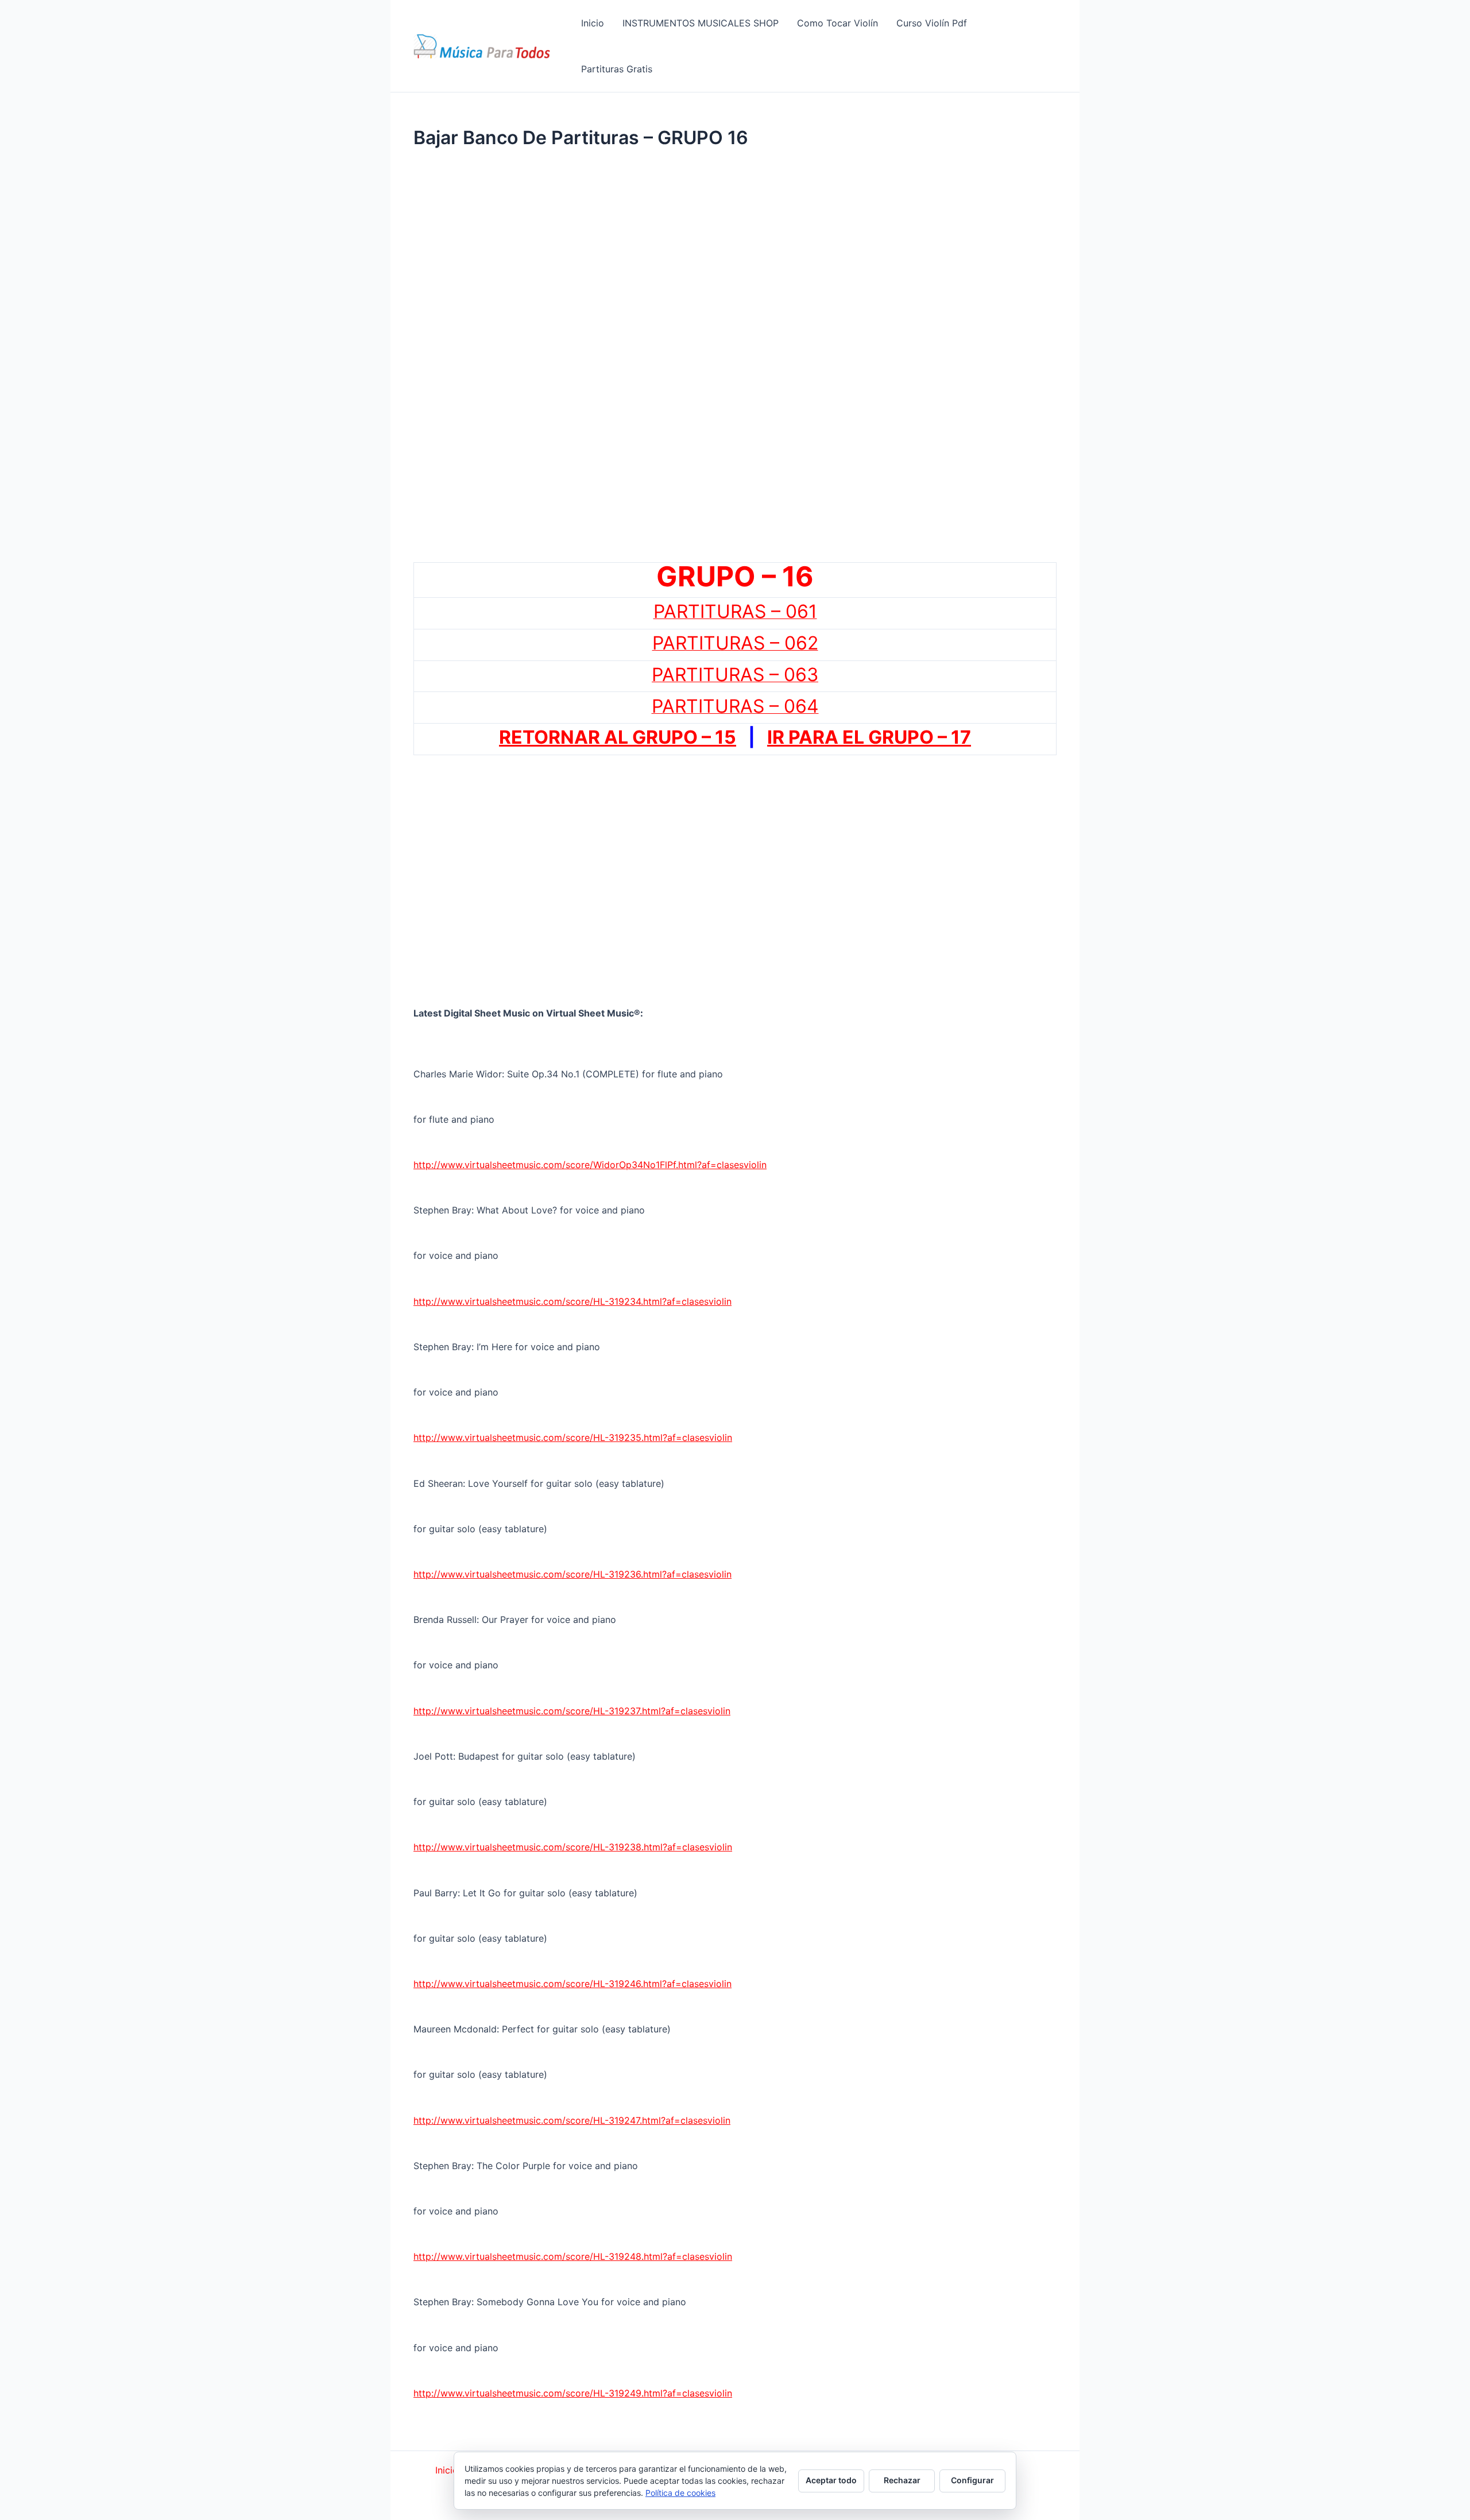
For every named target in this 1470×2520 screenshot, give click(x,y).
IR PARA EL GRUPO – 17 (869, 737)
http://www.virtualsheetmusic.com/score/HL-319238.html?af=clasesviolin (573, 1847)
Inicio (447, 2470)
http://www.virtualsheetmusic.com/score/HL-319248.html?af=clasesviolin (573, 2256)
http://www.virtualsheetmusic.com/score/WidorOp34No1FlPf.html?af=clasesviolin (590, 1165)
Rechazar (902, 2480)
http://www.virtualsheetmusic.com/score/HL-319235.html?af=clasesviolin (573, 1437)
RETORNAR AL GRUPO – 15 (618, 737)
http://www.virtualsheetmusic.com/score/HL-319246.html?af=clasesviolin (572, 1984)
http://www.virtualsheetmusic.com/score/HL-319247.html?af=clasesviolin (572, 2120)
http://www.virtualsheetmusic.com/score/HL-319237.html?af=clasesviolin (572, 1711)
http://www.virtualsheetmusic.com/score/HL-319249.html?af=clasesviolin (573, 2393)
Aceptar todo (831, 2480)
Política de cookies (680, 2493)
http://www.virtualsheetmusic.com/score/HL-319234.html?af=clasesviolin (572, 1301)
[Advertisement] (735, 273)
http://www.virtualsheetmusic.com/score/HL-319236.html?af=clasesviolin (572, 1574)
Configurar (972, 2480)
